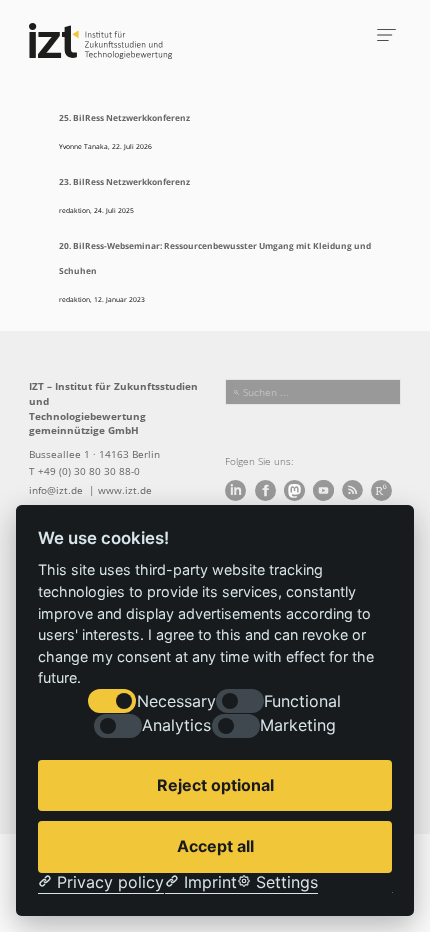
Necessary (176, 701)
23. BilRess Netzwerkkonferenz (124, 181)
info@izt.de (57, 490)
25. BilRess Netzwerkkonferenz (124, 117)
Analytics (176, 725)
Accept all (215, 846)
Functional (302, 701)
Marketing (298, 725)
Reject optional (215, 785)
